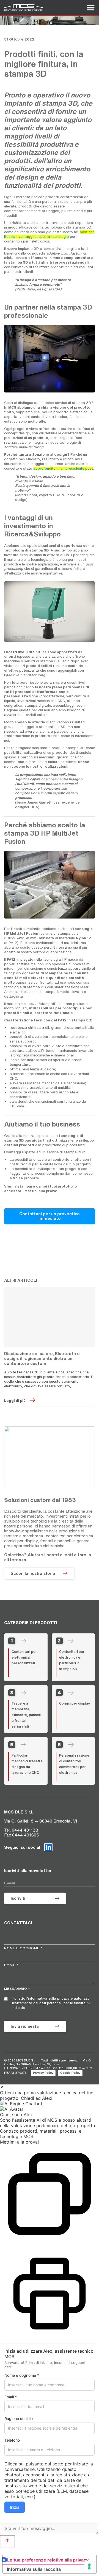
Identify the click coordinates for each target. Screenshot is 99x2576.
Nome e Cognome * (23, 1948)
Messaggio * (17, 1989)
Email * (11, 1965)
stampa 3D (18, 262)
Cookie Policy (70, 2073)
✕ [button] (2, 2087)
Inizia (15, 2507)
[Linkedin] (48, 1847)
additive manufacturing (24, 447)
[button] (50, 2104)
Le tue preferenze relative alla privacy (48, 2560)
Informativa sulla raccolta (34, 2569)
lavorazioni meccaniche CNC (41, 701)
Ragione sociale (19, 2419)
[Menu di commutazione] (91, 8)
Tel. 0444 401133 (21, 1830)
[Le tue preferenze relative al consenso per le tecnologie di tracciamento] (89, 2566)
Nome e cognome (22, 2375)
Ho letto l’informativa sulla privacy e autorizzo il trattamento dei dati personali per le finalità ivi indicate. (52, 2003)
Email (11, 2397)
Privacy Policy (43, 2073)
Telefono (12, 2440)
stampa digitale (38, 705)
